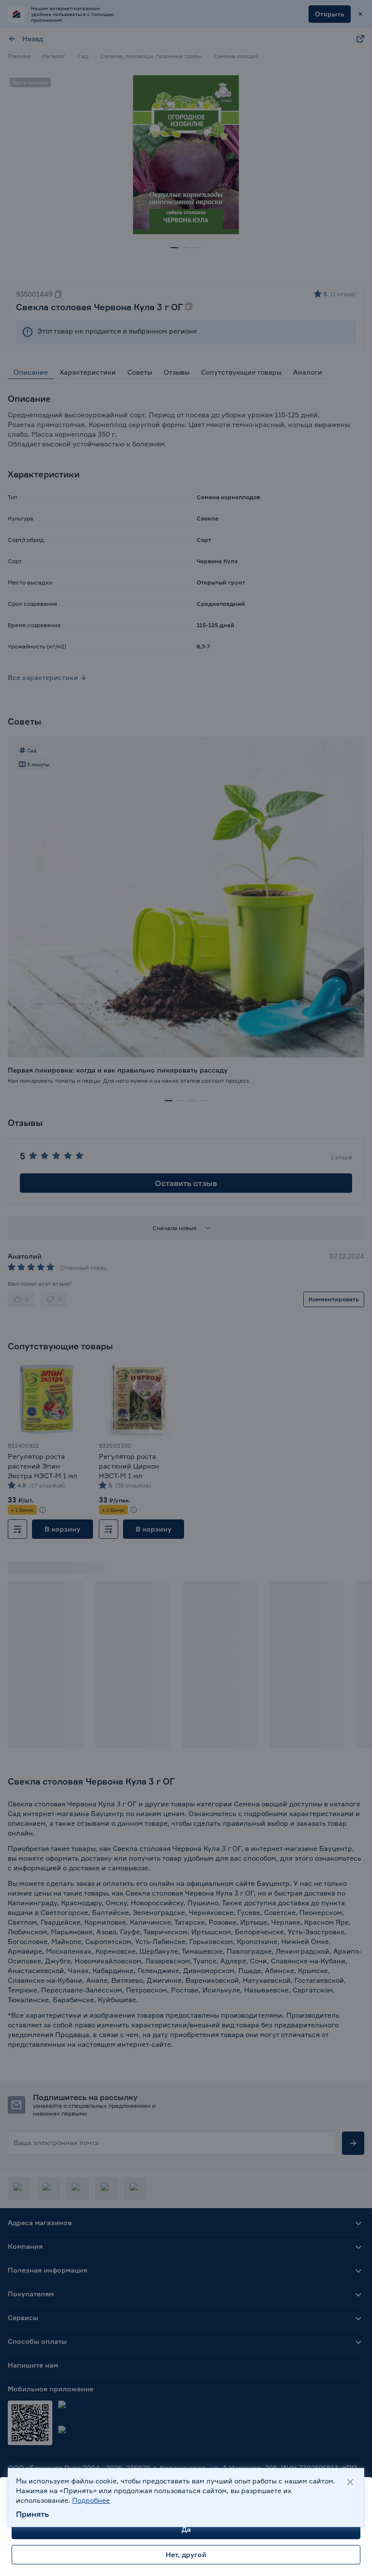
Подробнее (91, 2500)
